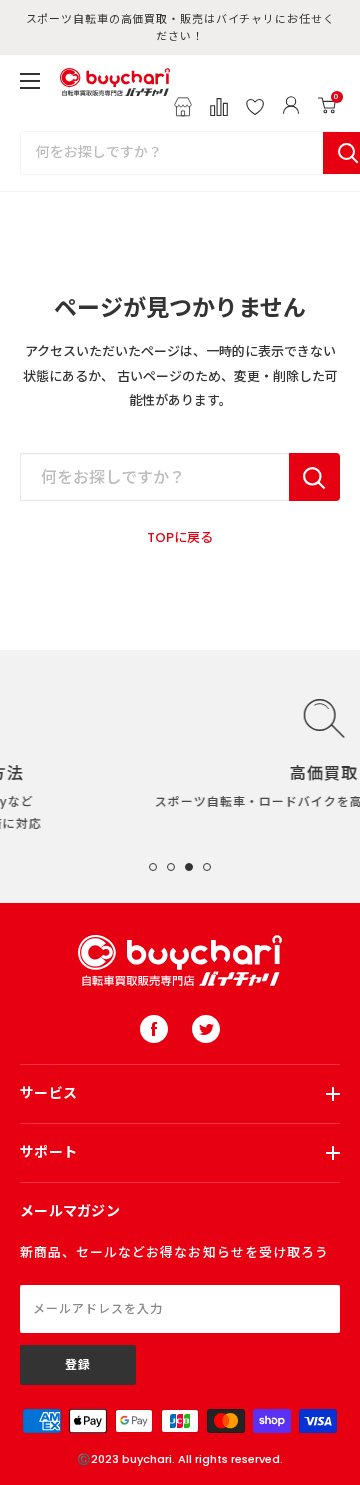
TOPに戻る (180, 537)
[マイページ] (291, 107)
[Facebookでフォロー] (154, 1029)
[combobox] (172, 153)
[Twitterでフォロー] (206, 1029)
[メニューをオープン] (30, 81)
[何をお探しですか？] (314, 477)
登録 (78, 1364)
